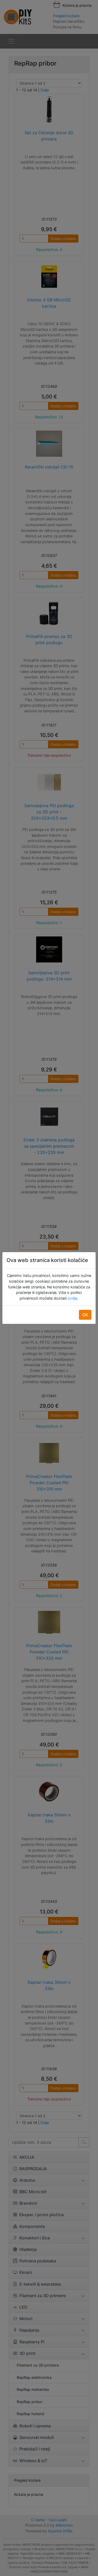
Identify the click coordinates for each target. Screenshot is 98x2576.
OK (85, 1315)
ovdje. (73, 1298)
